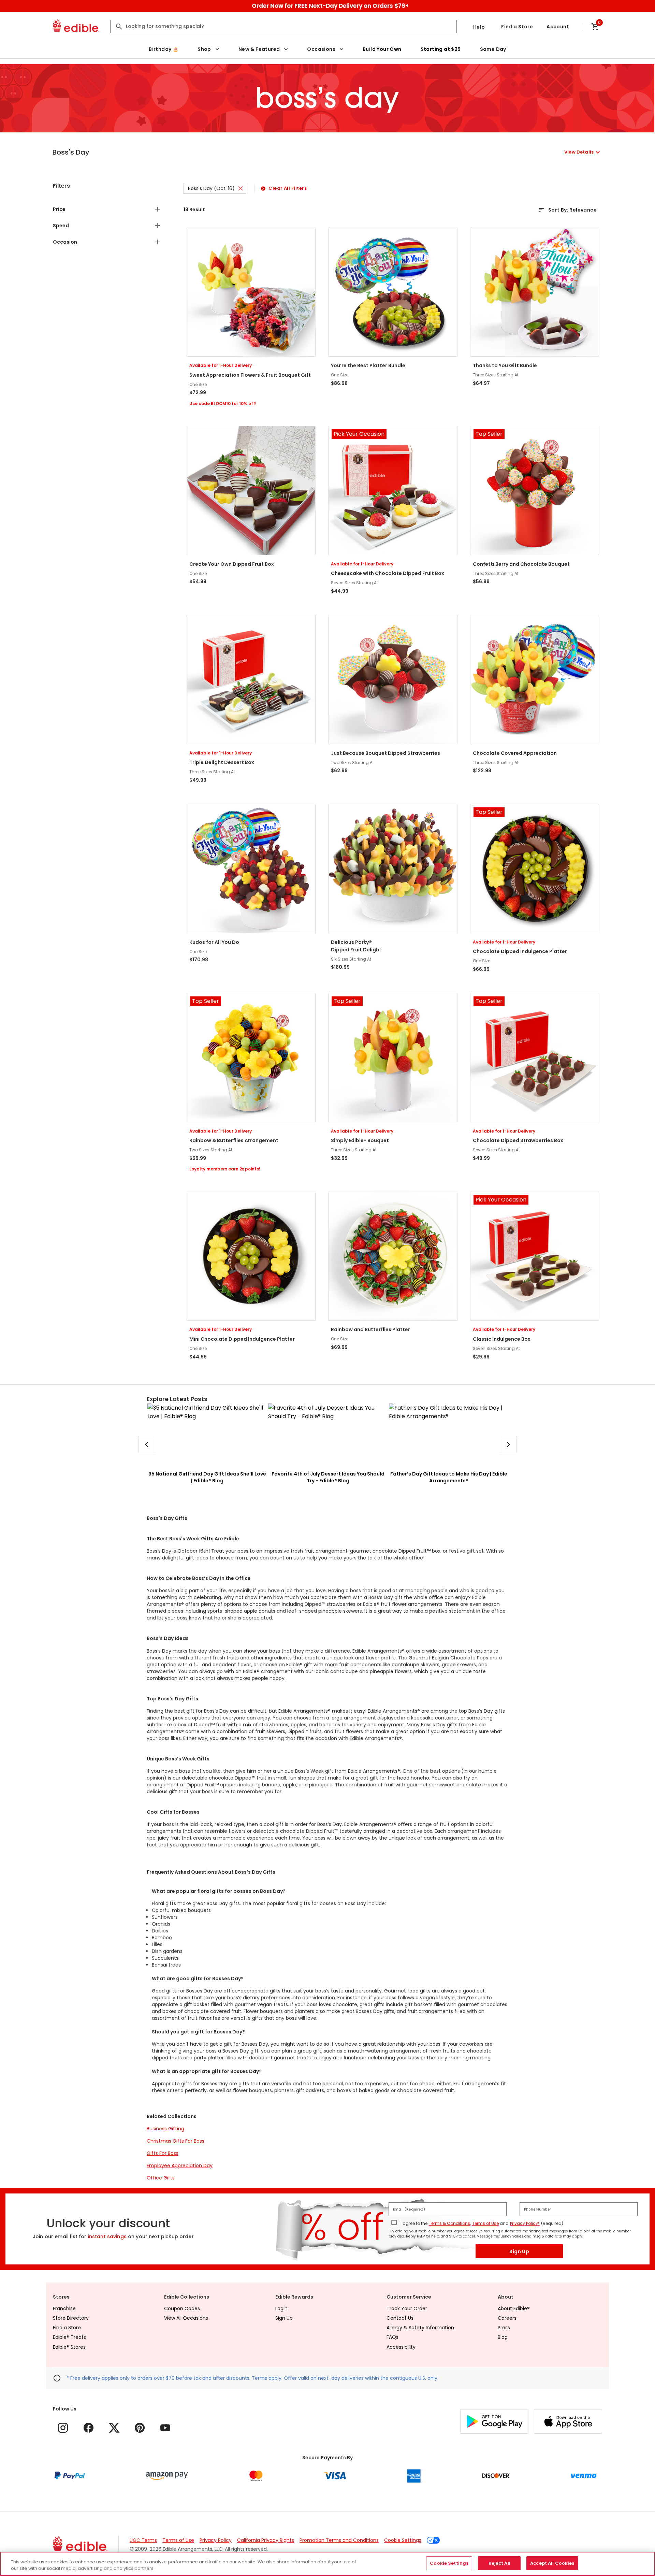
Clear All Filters (288, 188)
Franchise (64, 2308)
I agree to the (414, 2223)
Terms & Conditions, (450, 2223)
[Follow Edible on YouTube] (165, 2428)
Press (504, 2328)
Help (479, 27)
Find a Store (517, 27)
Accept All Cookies (552, 2563)
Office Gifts (161, 2178)
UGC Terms (143, 2540)
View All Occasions (186, 2318)
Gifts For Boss (163, 2153)
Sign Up (519, 2251)
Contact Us (400, 2318)
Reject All (499, 2563)
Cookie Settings (403, 2540)
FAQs (392, 2337)
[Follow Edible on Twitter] (114, 2428)
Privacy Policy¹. (525, 2223)
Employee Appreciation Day (180, 2165)
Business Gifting (165, 2129)
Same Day (493, 49)
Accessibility (401, 2347)
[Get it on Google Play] (494, 2421)
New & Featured (259, 49)
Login (281, 2308)
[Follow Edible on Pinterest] (140, 2428)
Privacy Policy (216, 2540)
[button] (327, 152)
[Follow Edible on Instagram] (63, 2428)
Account (558, 27)
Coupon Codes (182, 2308)
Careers (507, 2318)
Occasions (321, 49)
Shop (204, 49)
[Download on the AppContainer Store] (568, 2421)
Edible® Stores (69, 2347)
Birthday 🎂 (164, 49)
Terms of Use (485, 2223)
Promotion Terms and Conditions (339, 2540)
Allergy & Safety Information (420, 2328)
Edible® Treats (69, 2337)
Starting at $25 (441, 49)
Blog (503, 2337)
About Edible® (514, 2308)
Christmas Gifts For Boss (176, 2141)
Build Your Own (382, 49)
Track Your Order (407, 2308)
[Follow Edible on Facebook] (89, 2428)
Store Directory (71, 2318)
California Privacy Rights (266, 2540)
